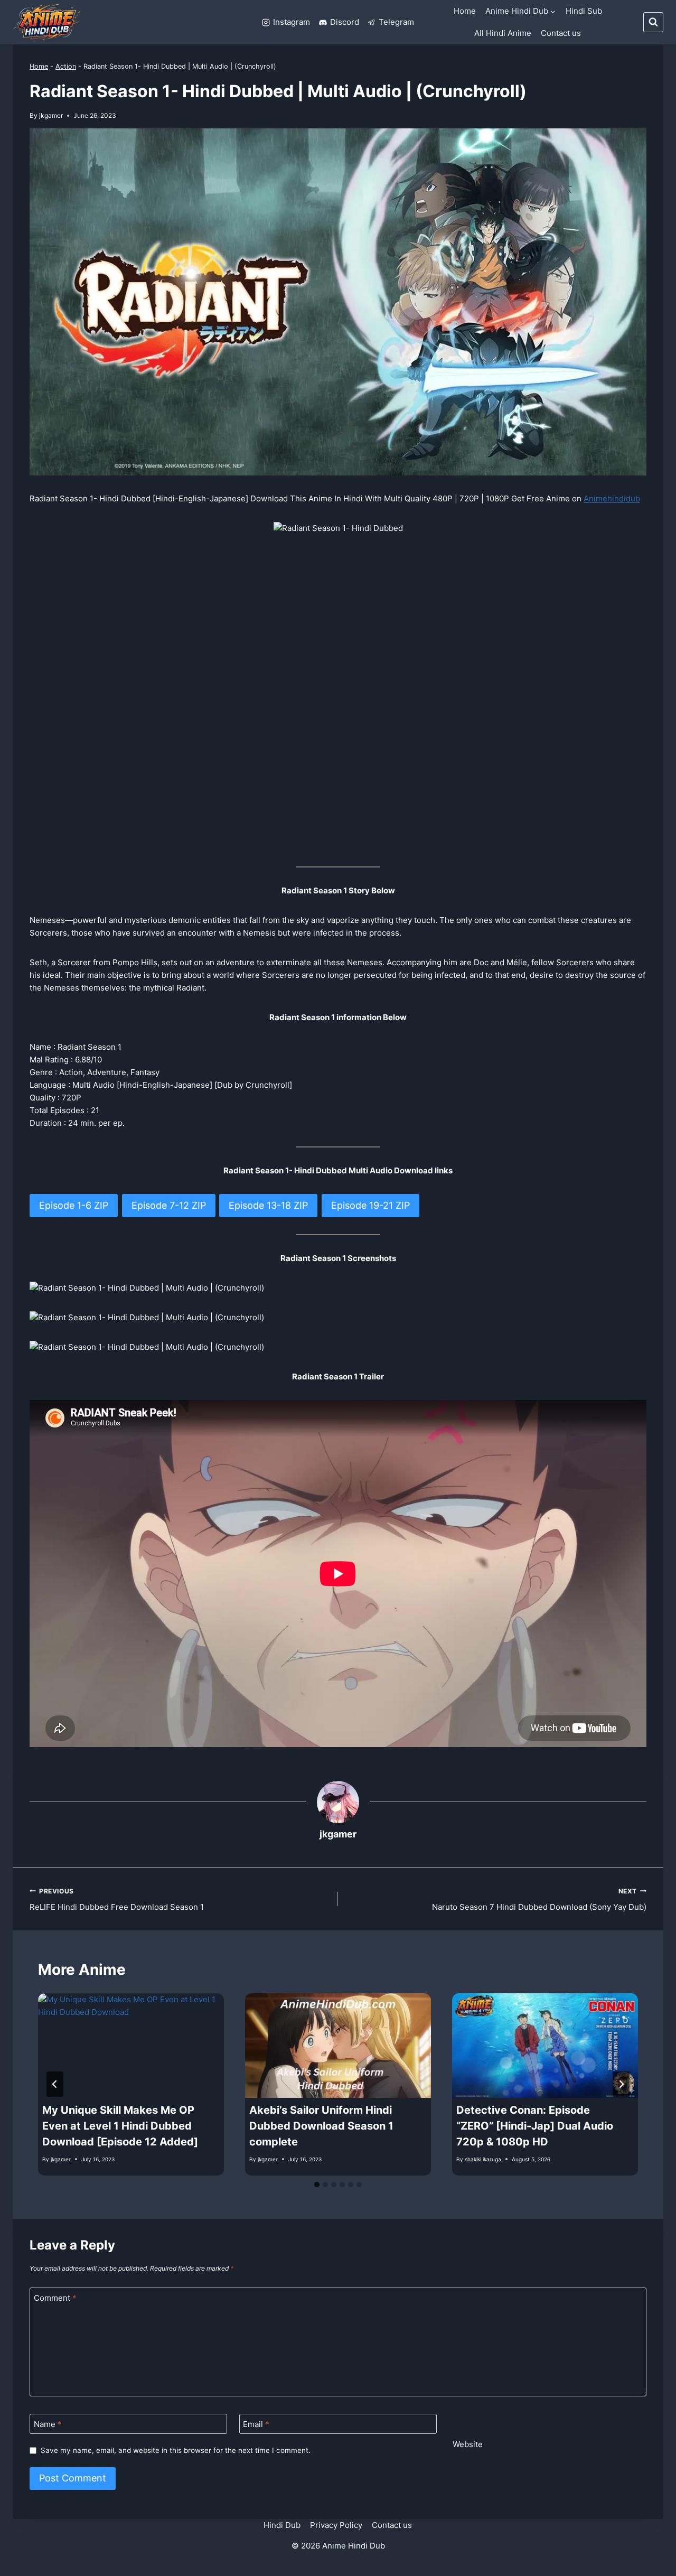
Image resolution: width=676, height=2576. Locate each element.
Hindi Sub (584, 11)
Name (48, 2424)
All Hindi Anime (503, 33)
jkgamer (51, 115)
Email (256, 2424)
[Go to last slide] (55, 2084)
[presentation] (131, 2046)
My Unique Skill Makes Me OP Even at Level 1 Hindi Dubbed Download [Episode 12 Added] (120, 2126)
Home (465, 11)
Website (468, 2444)
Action (66, 66)
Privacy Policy (336, 2525)
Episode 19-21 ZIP (370, 1205)
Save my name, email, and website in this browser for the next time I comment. (176, 2450)
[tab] (317, 2185)
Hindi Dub (282, 2525)
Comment (55, 2298)
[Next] (621, 2084)
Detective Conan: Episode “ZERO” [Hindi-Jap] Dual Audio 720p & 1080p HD (535, 2126)
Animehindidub (612, 498)
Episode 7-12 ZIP (169, 1205)
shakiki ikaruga (483, 2159)
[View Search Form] (653, 22)
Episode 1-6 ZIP (74, 1205)
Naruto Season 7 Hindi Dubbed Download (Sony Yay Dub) (539, 1900)
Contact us (561, 33)
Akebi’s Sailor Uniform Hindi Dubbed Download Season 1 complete (321, 2126)
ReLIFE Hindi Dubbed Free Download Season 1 (117, 1900)
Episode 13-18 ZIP (268, 1205)
